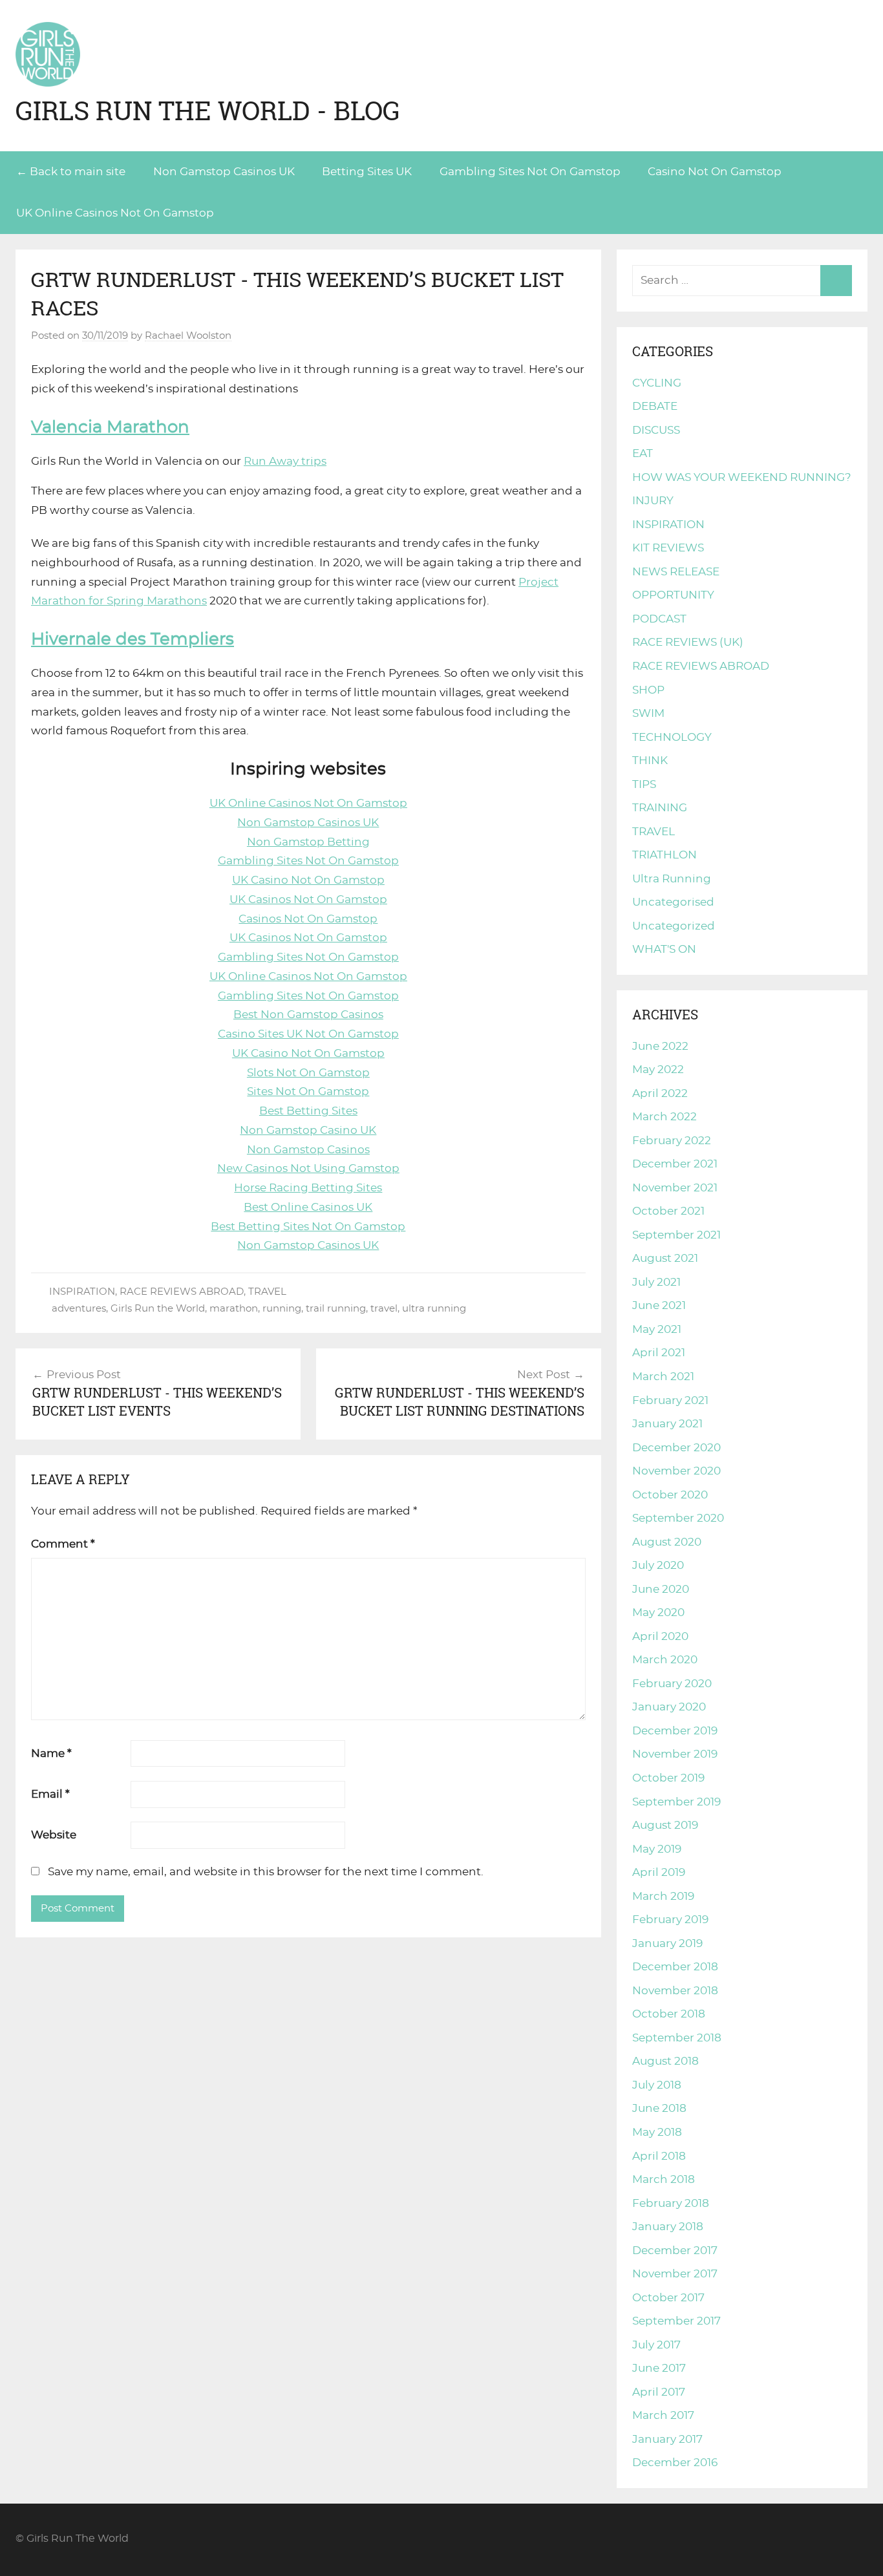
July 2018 (657, 2085)
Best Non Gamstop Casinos (308, 1015)
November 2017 (675, 2274)
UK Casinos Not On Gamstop (308, 899)
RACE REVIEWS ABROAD (182, 1292)
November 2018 (675, 1991)
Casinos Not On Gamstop (308, 919)
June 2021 (659, 1305)
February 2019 (670, 1920)
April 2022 (660, 1093)
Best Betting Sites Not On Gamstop (308, 1227)
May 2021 (657, 1329)
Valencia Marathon (110, 427)
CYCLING (657, 383)
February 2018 (671, 2203)
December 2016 (675, 2463)
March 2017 (663, 2415)
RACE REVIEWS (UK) (688, 642)
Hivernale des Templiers (133, 639)
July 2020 (658, 1565)
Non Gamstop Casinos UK (224, 172)
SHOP (648, 690)
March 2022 (665, 1117)
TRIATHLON (665, 855)
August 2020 (667, 1542)
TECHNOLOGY (672, 737)
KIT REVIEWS (668, 548)
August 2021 (665, 1258)
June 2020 (661, 1589)
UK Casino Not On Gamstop (308, 880)
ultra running (434, 1309)
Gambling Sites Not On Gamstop (530, 172)
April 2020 (660, 1636)
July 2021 (656, 1282)
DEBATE (655, 406)
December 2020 (676, 1448)
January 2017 (667, 2439)
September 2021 (676, 1235)
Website (54, 1835)
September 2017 (676, 2321)
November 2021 (675, 1188)
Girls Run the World (158, 1309)
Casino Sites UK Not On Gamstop (308, 1034)
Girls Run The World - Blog (208, 111)
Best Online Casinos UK (308, 1207)
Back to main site (78, 172)
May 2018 (657, 2132)
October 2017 (668, 2298)
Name (51, 1753)
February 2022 (672, 1141)
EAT (643, 453)
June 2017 (659, 2368)
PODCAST (659, 619)
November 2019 (675, 1754)
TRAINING (660, 808)
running (282, 1309)
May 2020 (658, 1613)
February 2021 (670, 1400)
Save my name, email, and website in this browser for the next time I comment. (266, 1872)
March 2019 (663, 1896)
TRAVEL (267, 1292)
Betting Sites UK (367, 172)
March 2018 (664, 2179)
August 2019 (665, 1825)
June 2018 (659, 2108)
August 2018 (665, 2061)
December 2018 (675, 1967)
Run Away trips (285, 461)
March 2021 (663, 1377)
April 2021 (659, 1353)
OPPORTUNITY (673, 595)
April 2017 (659, 2392)
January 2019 (667, 1943)
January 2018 (668, 2227)
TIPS (644, 784)
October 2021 (668, 1211)
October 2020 (670, 1495)
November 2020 (676, 1471)
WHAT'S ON (664, 949)
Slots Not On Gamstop (308, 1073)
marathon (234, 1309)
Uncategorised (673, 902)
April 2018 (659, 2156)
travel (384, 1309)
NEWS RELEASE (676, 572)
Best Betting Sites (308, 1111)
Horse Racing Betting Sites (308, 1188)
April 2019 (659, 1872)
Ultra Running (672, 879)
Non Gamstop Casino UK (308, 1130)
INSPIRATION (82, 1292)
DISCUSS (656, 430)
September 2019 (676, 1802)
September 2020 (678, 1518)
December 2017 (675, 2251)
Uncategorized (674, 926)
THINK (650, 761)
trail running (336, 1309)
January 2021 (667, 1424)
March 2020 (665, 1660)
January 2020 (669, 1707)
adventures (79, 1309)
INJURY (653, 501)
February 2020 (672, 1684)
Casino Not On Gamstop (715, 172)
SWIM (648, 713)
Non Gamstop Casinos (308, 1150)
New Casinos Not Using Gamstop (308, 1168)
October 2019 (668, 1778)
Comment (63, 1544)
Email (50, 1794)
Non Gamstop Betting (308, 842)
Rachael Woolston (188, 336)
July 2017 (656, 2345)
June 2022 (660, 1046)
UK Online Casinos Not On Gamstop (115, 213)
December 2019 (675, 1731)
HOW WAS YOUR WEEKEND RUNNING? (742, 477)
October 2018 (669, 2014)
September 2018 (677, 2038)
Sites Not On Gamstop (308, 1091)
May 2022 (658, 1070)
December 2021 (675, 1164)
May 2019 (657, 1849)
